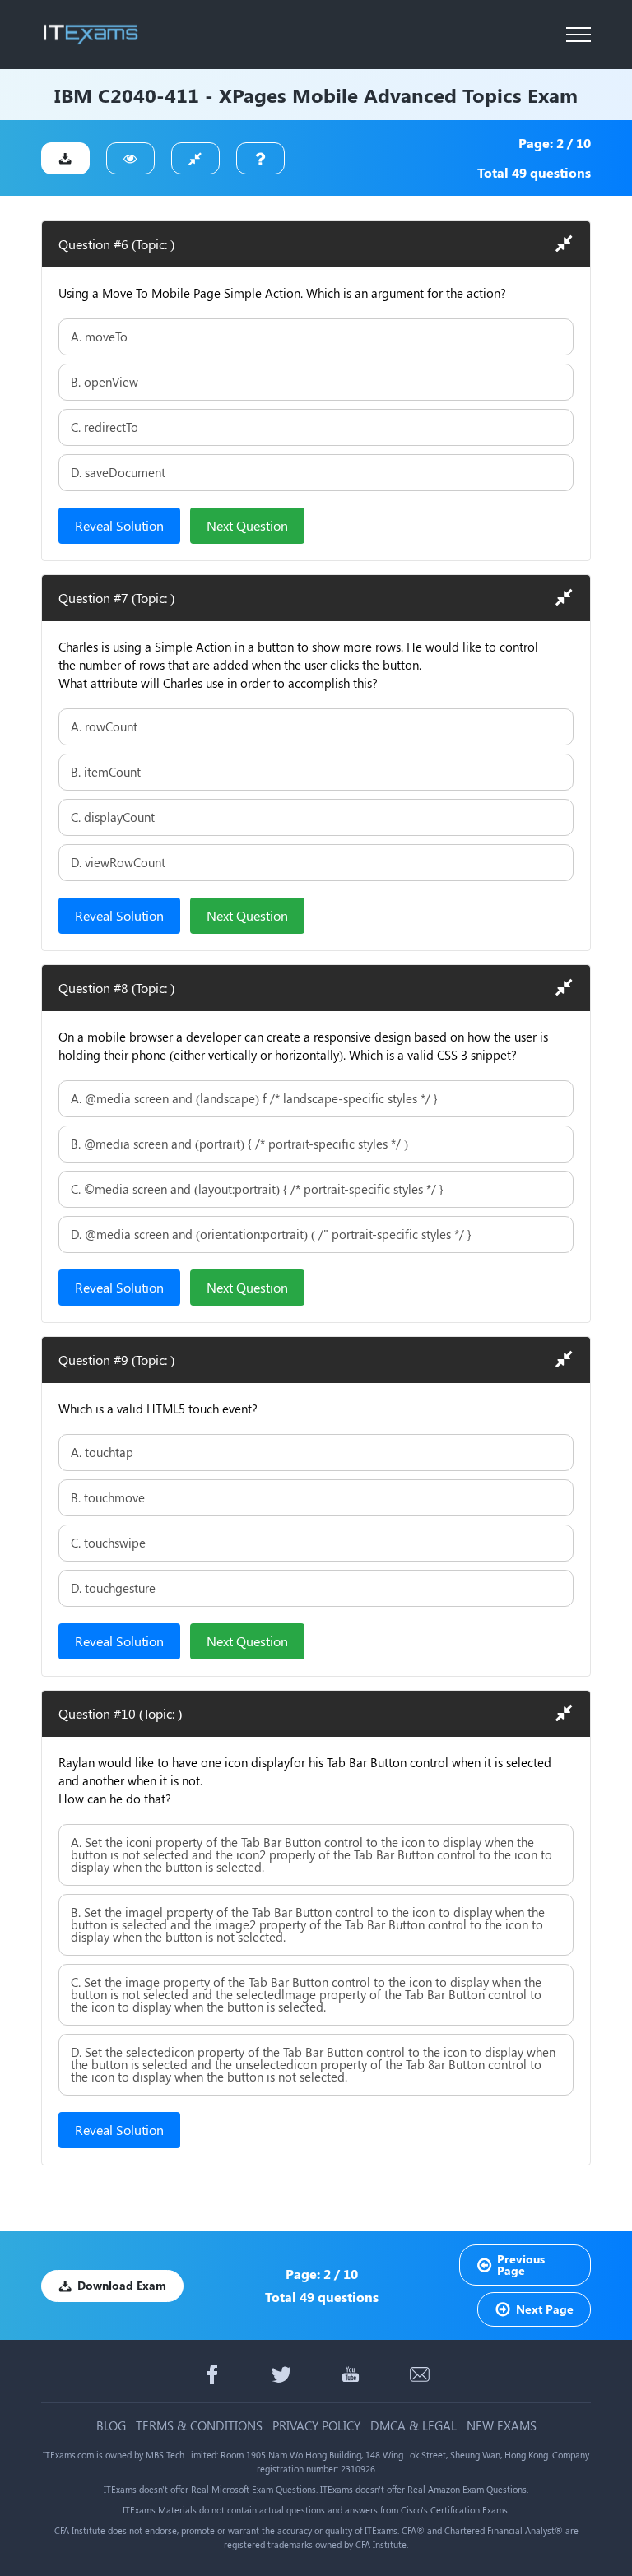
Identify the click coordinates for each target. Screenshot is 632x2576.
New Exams (502, 2426)
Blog (111, 2426)
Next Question (247, 525)
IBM (73, 95)
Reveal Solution (119, 525)
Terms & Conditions (199, 2426)
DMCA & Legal (414, 2426)
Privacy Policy (316, 2426)
